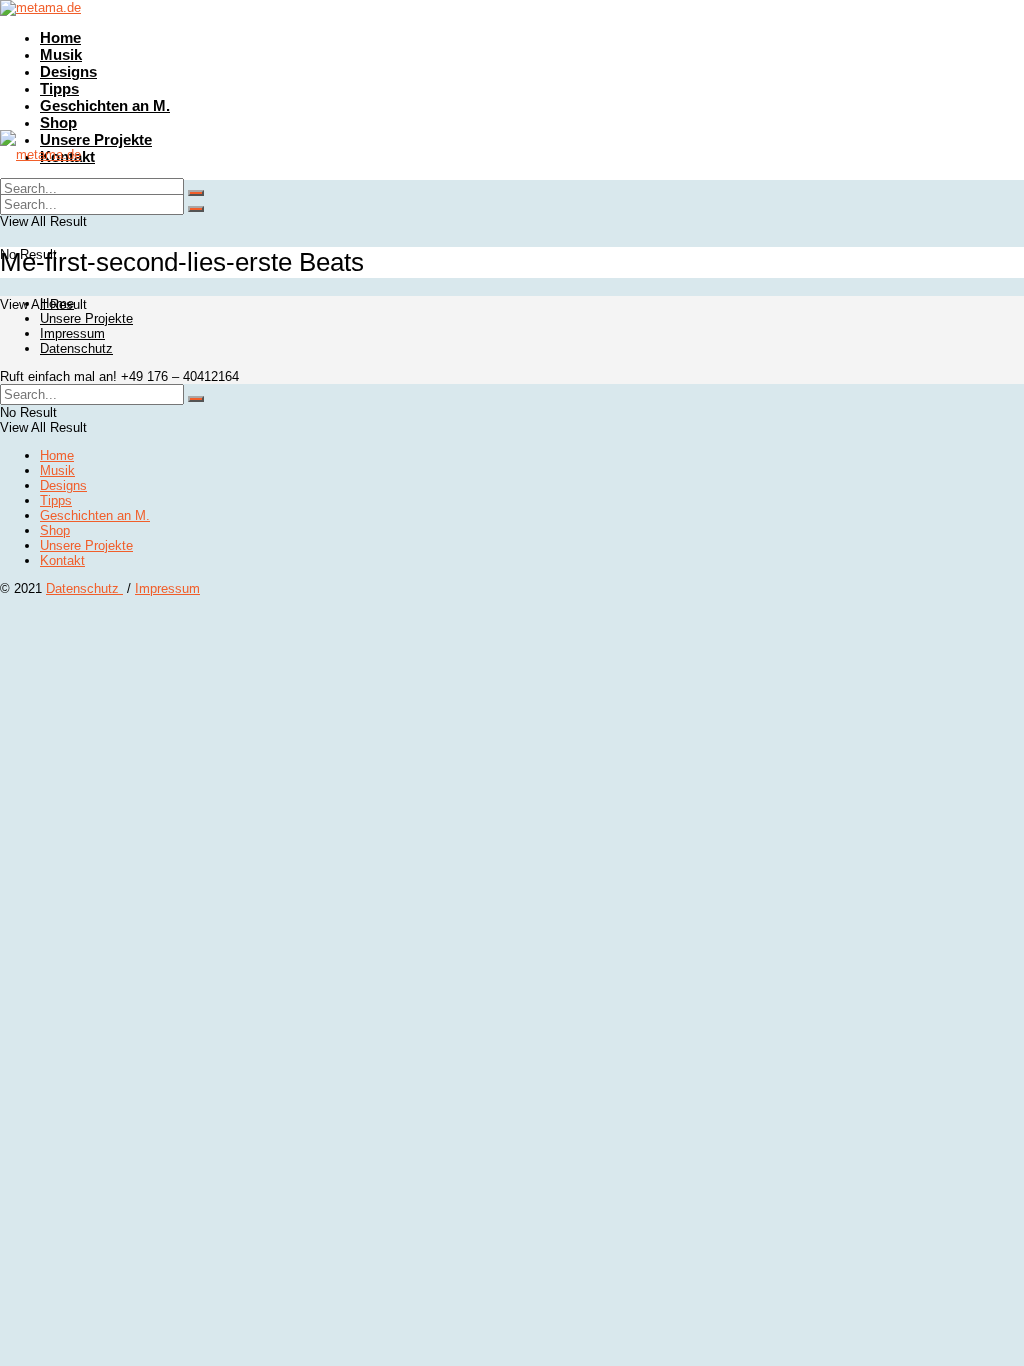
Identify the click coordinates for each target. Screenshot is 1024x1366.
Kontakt (62, 560)
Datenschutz (76, 348)
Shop (58, 122)
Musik (61, 54)
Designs (68, 71)
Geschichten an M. (105, 105)
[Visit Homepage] (40, 7)
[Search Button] (196, 209)
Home (60, 37)
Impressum (72, 333)
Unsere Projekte (96, 139)
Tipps (59, 88)
